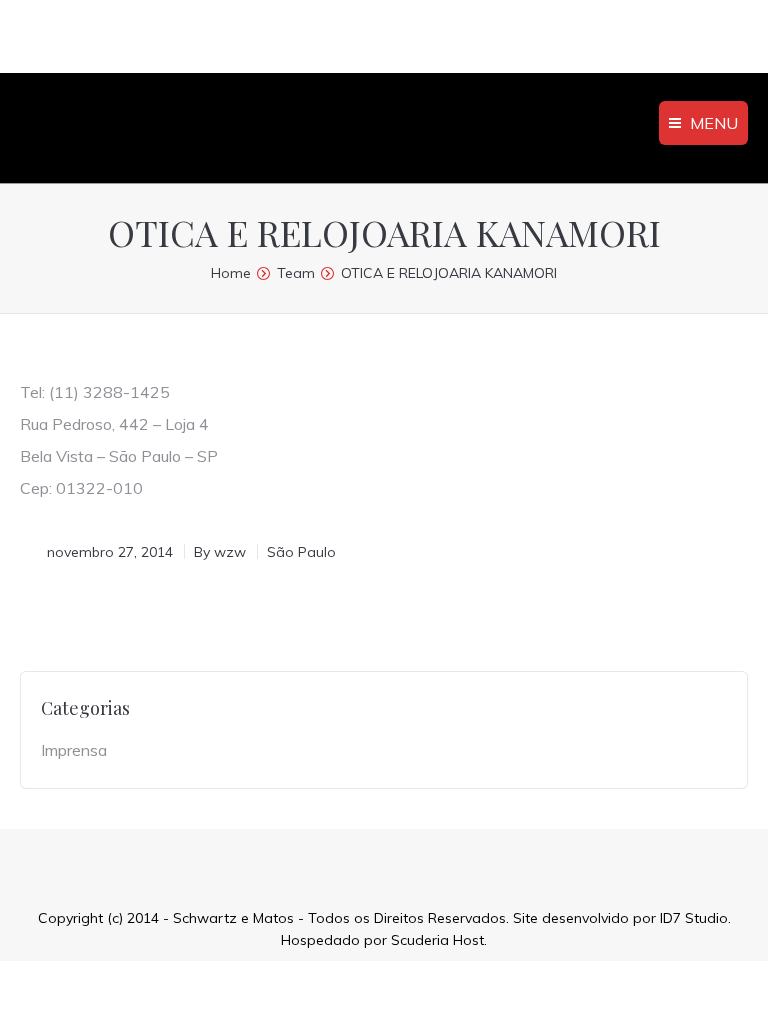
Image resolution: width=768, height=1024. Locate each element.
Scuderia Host (437, 940)
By (220, 552)
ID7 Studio (694, 918)
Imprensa (74, 750)
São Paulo (301, 552)
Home (231, 273)
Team (296, 273)
